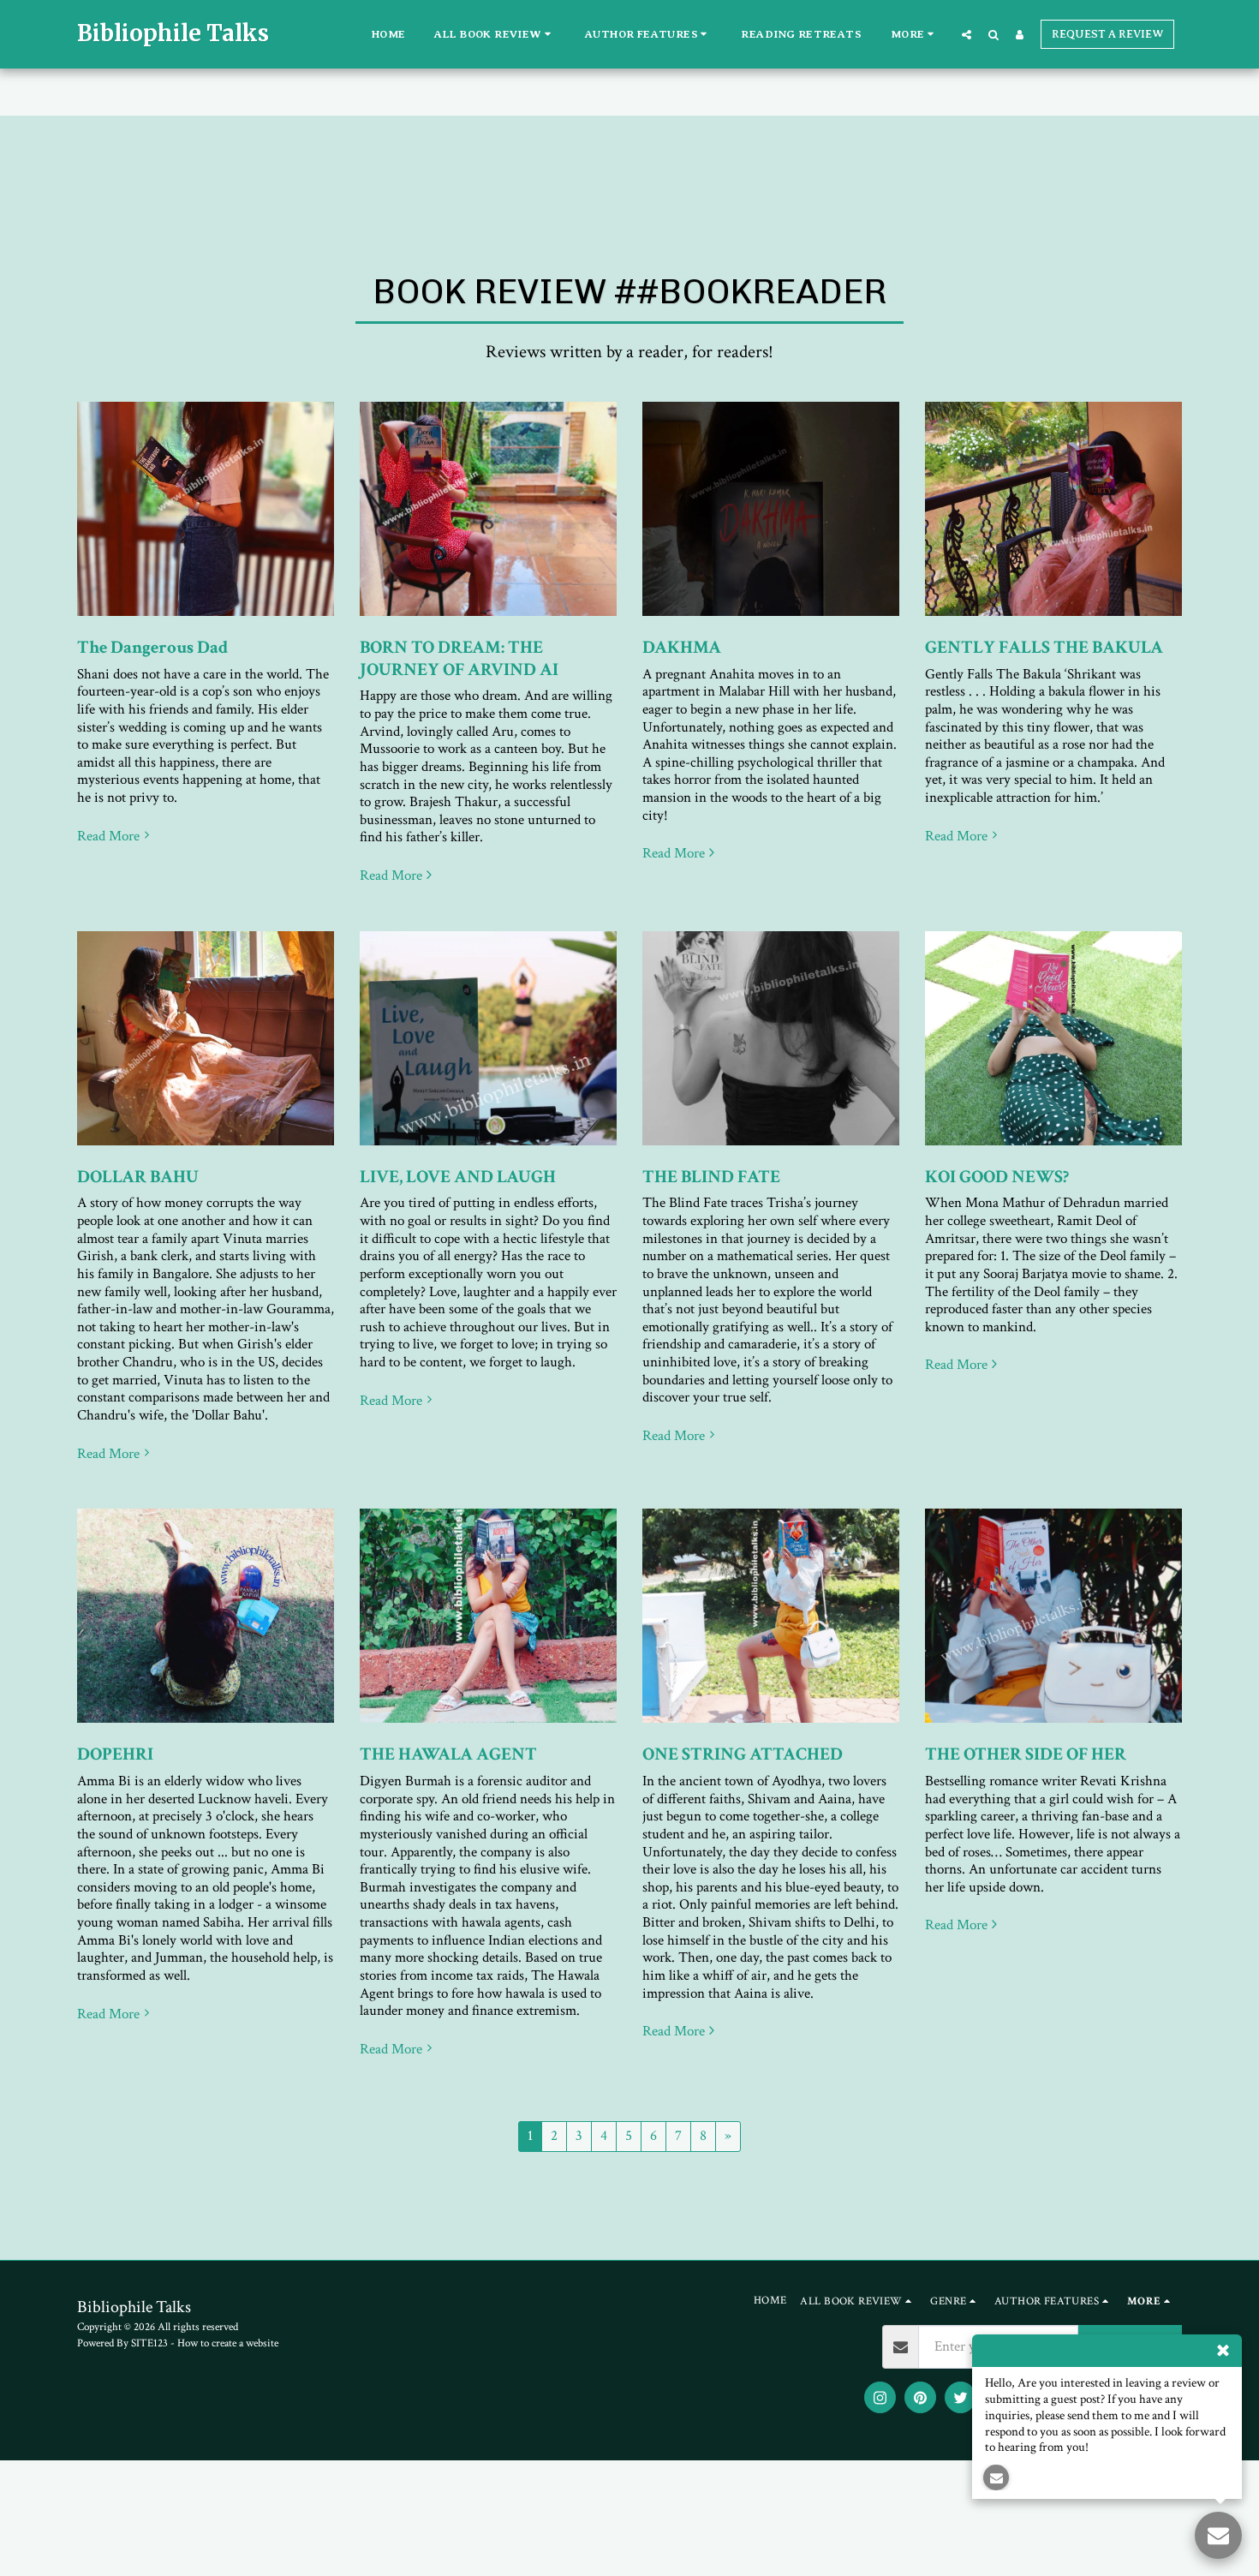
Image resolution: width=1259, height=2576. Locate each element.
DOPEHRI (115, 1754)
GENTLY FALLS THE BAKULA (1044, 647)
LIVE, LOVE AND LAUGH (458, 1177)
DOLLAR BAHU (138, 1177)
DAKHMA (682, 647)
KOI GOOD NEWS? (997, 1177)
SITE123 (149, 2343)
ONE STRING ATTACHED (743, 1754)
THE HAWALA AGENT (448, 1754)
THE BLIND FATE (711, 1177)
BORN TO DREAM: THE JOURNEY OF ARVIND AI (459, 658)
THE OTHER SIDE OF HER (1026, 1754)
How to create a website (228, 2343)
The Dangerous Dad (152, 647)
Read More (108, 837)
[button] (495, 34)
